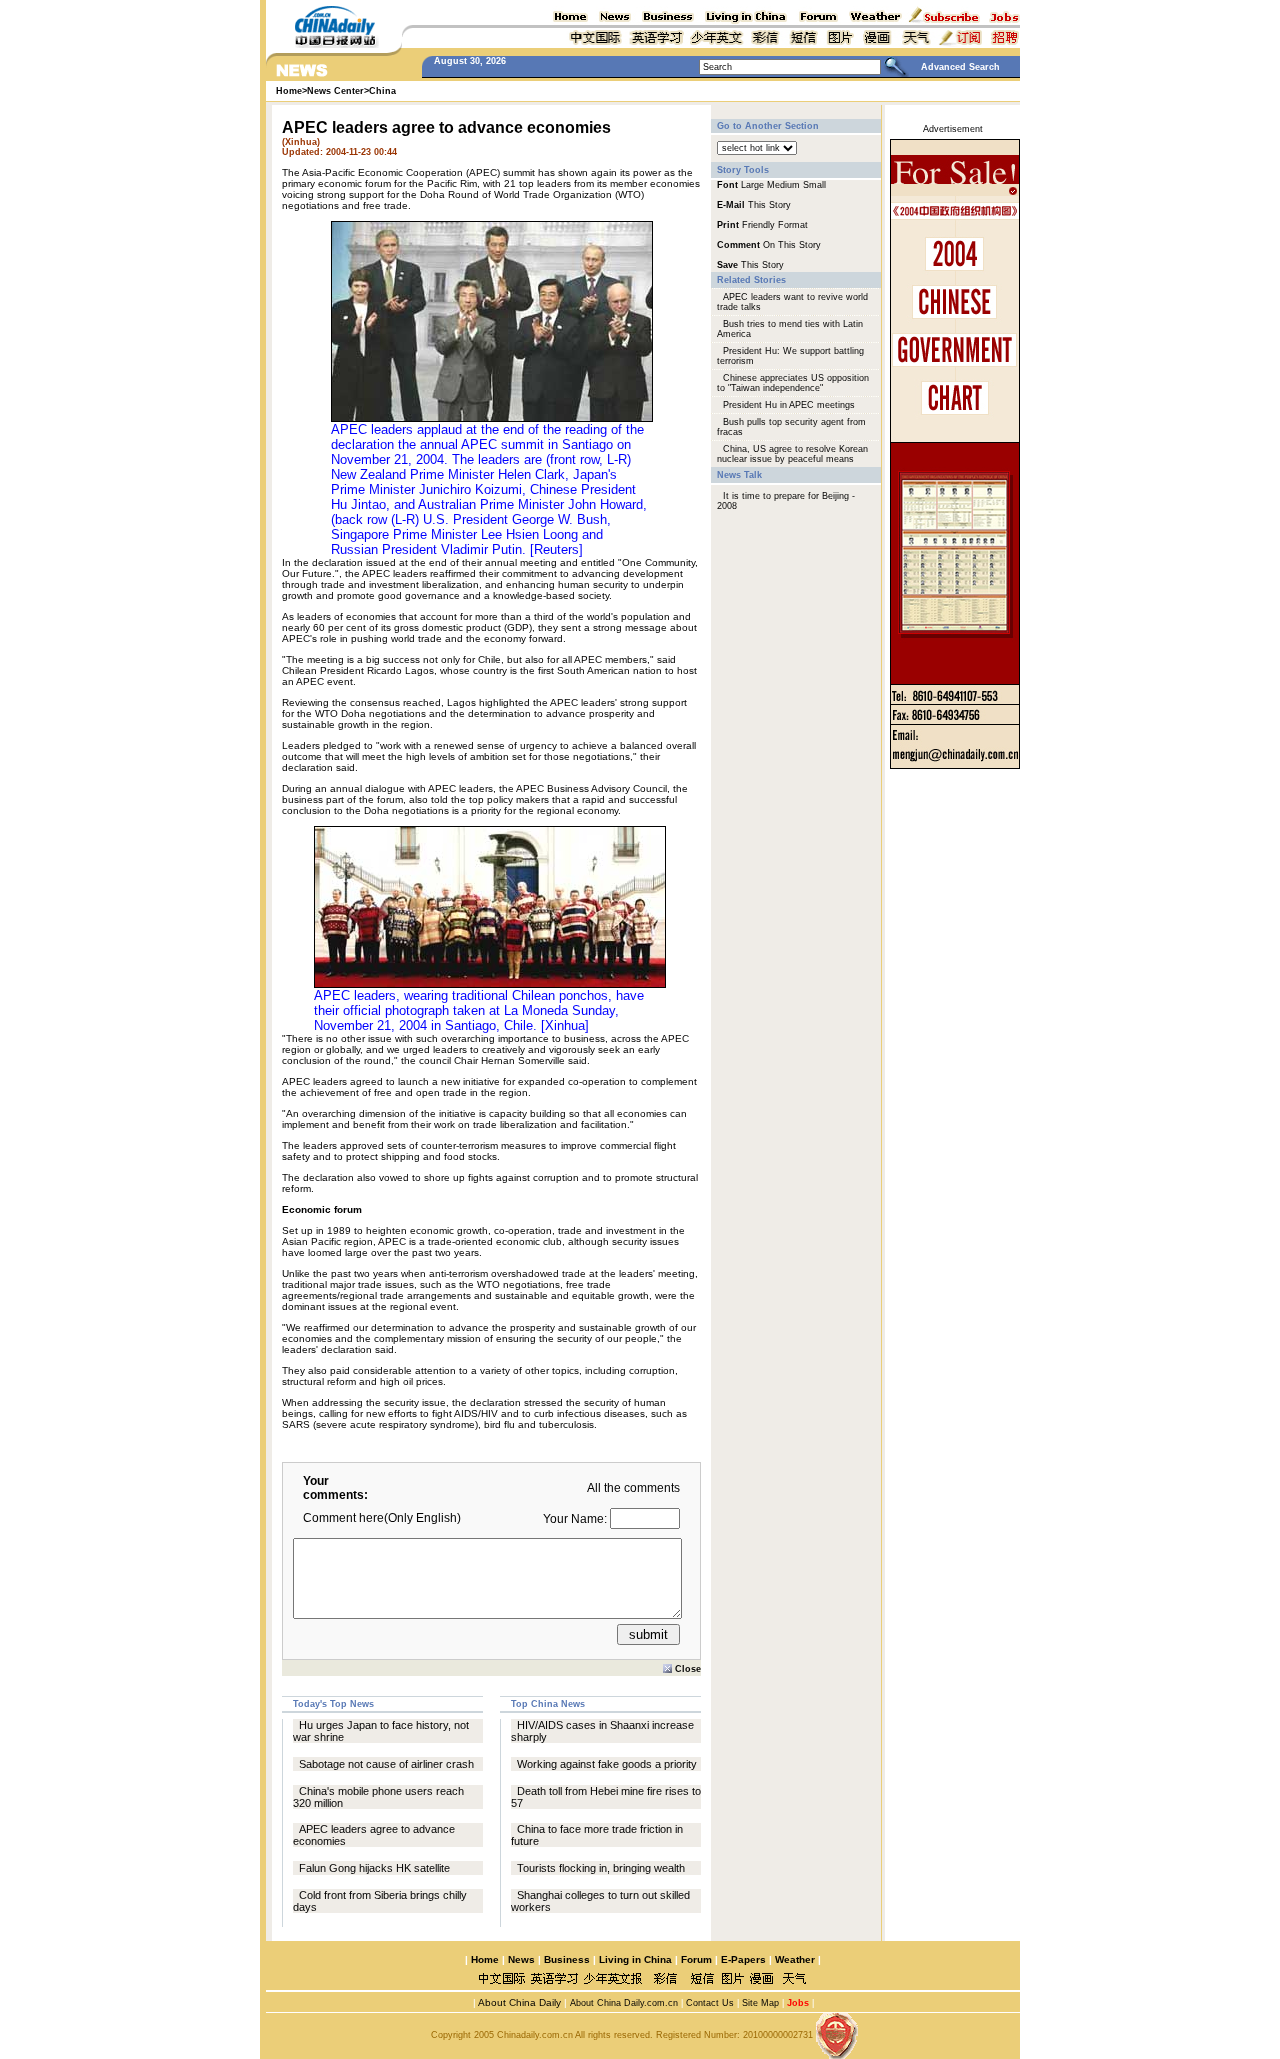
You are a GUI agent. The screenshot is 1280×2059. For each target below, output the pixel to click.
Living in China (635, 1959)
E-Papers (743, 1959)
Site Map (760, 2003)
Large (752, 185)
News (521, 1959)
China (382, 91)
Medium (783, 185)
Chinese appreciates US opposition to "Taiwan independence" (793, 383)
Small (814, 185)
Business (567, 1959)
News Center (335, 91)
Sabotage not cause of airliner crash (386, 1764)
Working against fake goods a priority (607, 1764)
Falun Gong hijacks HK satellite (374, 1868)
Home (485, 1959)
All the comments (633, 1488)
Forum (696, 1959)
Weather (793, 1959)
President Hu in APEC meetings (789, 405)
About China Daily (518, 2002)
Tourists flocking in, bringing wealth (601, 1868)
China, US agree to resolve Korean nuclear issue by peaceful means (792, 454)
